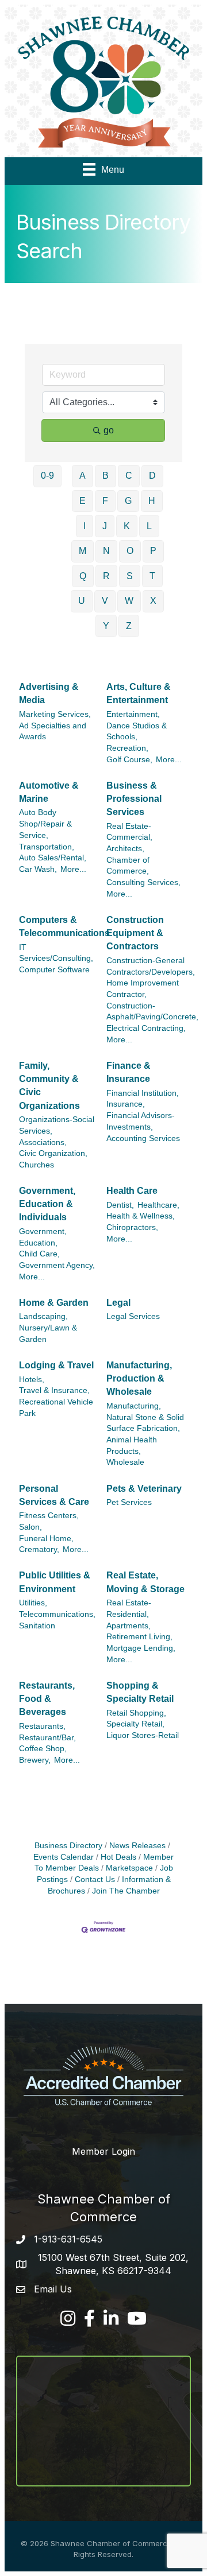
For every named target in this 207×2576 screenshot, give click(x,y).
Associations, (43, 1142)
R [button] (106, 576)
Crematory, (39, 1549)
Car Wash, (38, 869)
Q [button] (83, 576)
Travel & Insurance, (54, 1390)
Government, (43, 1231)
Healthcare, (158, 1205)
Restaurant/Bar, (47, 1738)
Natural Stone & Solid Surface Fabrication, (145, 1423)
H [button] (152, 501)
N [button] (106, 551)
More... (169, 760)
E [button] (83, 501)
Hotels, (32, 1380)
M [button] (83, 551)
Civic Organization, (53, 1153)
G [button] (128, 501)
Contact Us (95, 1879)
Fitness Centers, (49, 1516)
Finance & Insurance (129, 1072)
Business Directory (68, 1846)
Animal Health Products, (132, 1446)
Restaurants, (42, 1726)
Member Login (103, 2151)
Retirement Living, (139, 1637)
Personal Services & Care (54, 1495)
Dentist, (120, 1205)
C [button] (129, 476)
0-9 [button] (47, 476)
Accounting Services (143, 1138)
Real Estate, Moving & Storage (145, 1582)
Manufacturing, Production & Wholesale (139, 1378)
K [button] (127, 526)
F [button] (105, 501)
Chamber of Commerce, (128, 866)
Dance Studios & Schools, (137, 732)
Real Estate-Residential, (129, 1609)
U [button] (82, 601)
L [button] (149, 526)
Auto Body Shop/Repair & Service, (45, 824)
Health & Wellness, (141, 1216)
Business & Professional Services (134, 799)
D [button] (152, 476)
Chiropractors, (132, 1227)
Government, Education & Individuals (47, 1204)
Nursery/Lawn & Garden (48, 1334)
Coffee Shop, (43, 1749)
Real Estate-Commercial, (129, 832)
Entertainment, (133, 714)
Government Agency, (57, 1265)
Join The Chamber (126, 1891)
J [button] (105, 526)
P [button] (153, 551)
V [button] (105, 601)
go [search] (109, 430)
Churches (37, 1165)
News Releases (137, 1846)
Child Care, (39, 1254)
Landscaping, (43, 1316)
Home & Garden (54, 1303)
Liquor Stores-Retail (143, 1735)
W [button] (129, 601)
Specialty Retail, (135, 1724)
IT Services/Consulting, (56, 953)
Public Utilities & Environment (55, 1582)
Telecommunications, (57, 1614)
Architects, (125, 849)
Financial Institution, (143, 1093)
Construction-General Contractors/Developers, (151, 966)
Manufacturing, (134, 1406)
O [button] (130, 551)
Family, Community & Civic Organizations (49, 1086)
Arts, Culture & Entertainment (139, 693)
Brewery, (35, 1760)
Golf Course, (129, 760)
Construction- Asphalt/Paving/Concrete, (152, 1012)
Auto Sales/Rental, (53, 858)
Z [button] (129, 626)
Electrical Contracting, (146, 1028)
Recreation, (127, 748)
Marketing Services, (55, 714)
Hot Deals (118, 1857)
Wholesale (125, 1462)
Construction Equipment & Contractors (135, 933)
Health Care (132, 1191)
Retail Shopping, (136, 1713)
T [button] (152, 576)
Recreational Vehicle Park (56, 1408)
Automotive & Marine (49, 792)
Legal (118, 1303)
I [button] (85, 526)
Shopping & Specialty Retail (140, 1692)
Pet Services (129, 1502)
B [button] (106, 476)
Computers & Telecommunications (64, 926)
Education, (38, 1243)
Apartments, (129, 1626)
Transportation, (47, 847)
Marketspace (129, 1868)
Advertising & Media (49, 693)
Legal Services (133, 1316)
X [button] (153, 601)
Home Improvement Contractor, (143, 989)
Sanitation (37, 1626)
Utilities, (33, 1603)
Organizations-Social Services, (57, 1125)
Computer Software (54, 970)
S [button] (130, 576)
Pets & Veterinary (144, 1489)
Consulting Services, (143, 882)
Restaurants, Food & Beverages (47, 1699)
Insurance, (126, 1104)
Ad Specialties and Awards (53, 732)
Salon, (30, 1527)
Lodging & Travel (56, 1365)
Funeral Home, (46, 1539)
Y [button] (106, 626)
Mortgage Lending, (141, 1648)
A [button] (83, 476)
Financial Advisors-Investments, (141, 1121)
